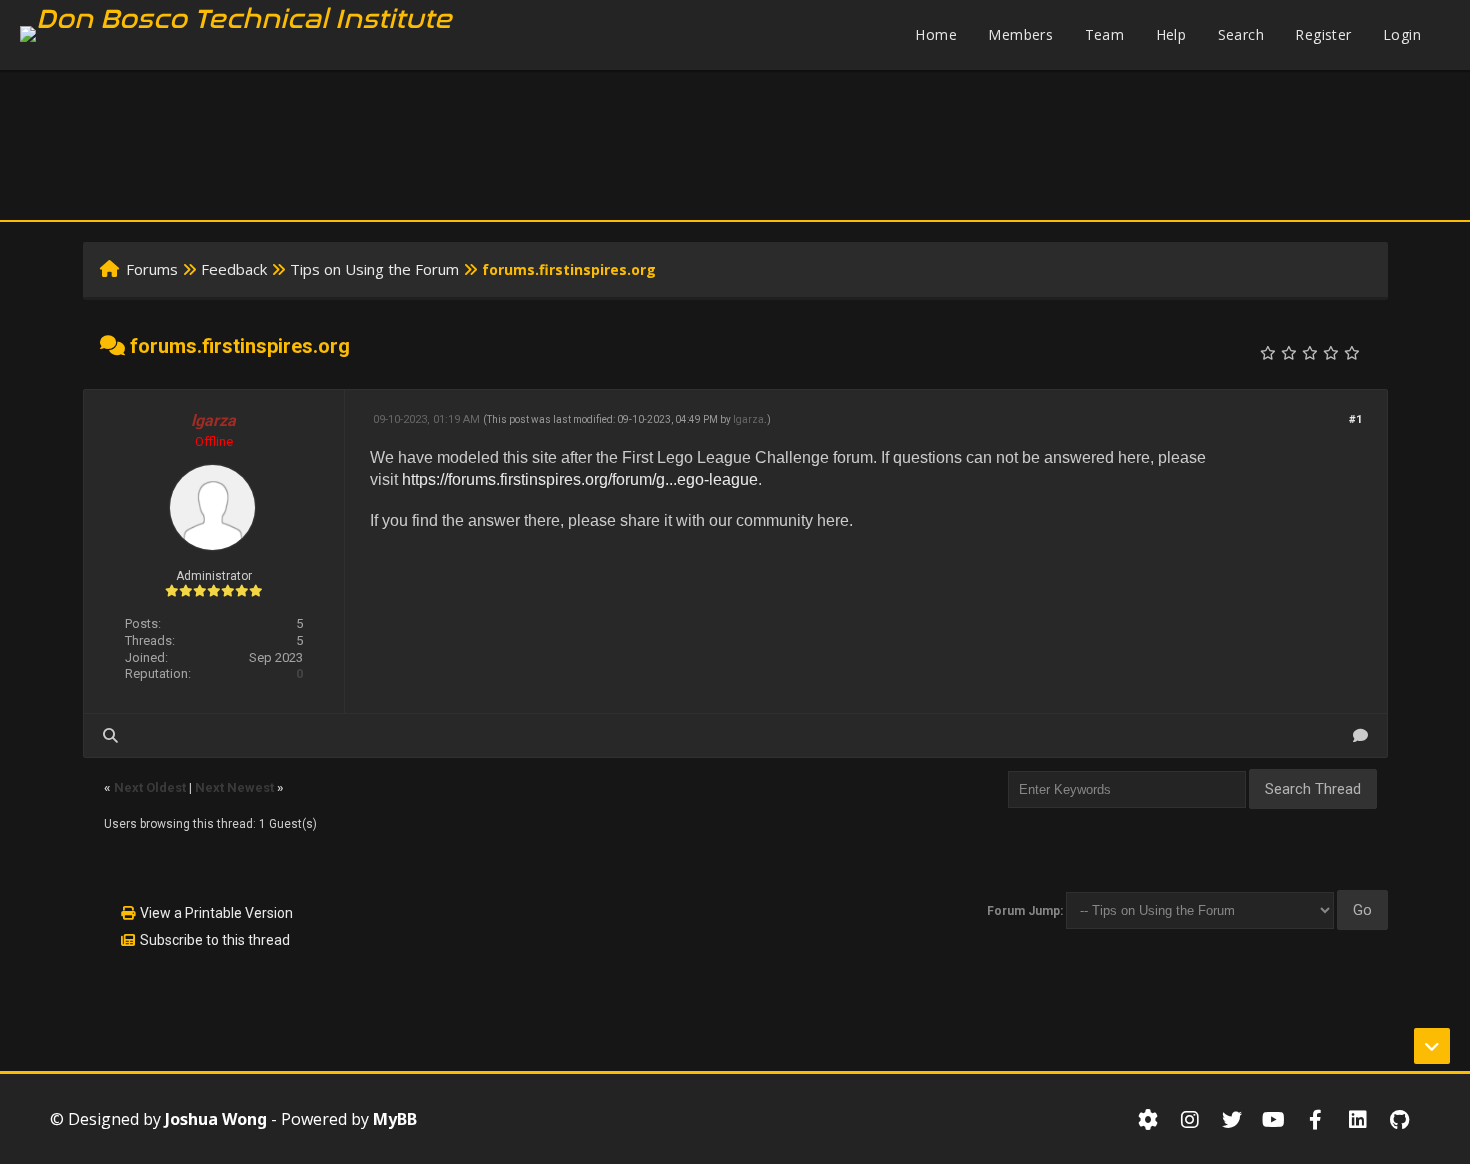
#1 (1355, 419)
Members (1020, 34)
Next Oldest (150, 787)
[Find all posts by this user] (110, 735)
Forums (152, 269)
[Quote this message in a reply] (1360, 735)
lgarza (748, 419)
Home (936, 34)
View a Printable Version (216, 913)
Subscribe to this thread (215, 940)
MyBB (395, 1119)
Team (1105, 34)
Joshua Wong (216, 1119)
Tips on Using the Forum (374, 269)
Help (1171, 34)
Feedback (234, 269)
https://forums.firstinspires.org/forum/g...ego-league (580, 479)
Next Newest (234, 787)
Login (1402, 34)
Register (1323, 34)
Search (1241, 34)
